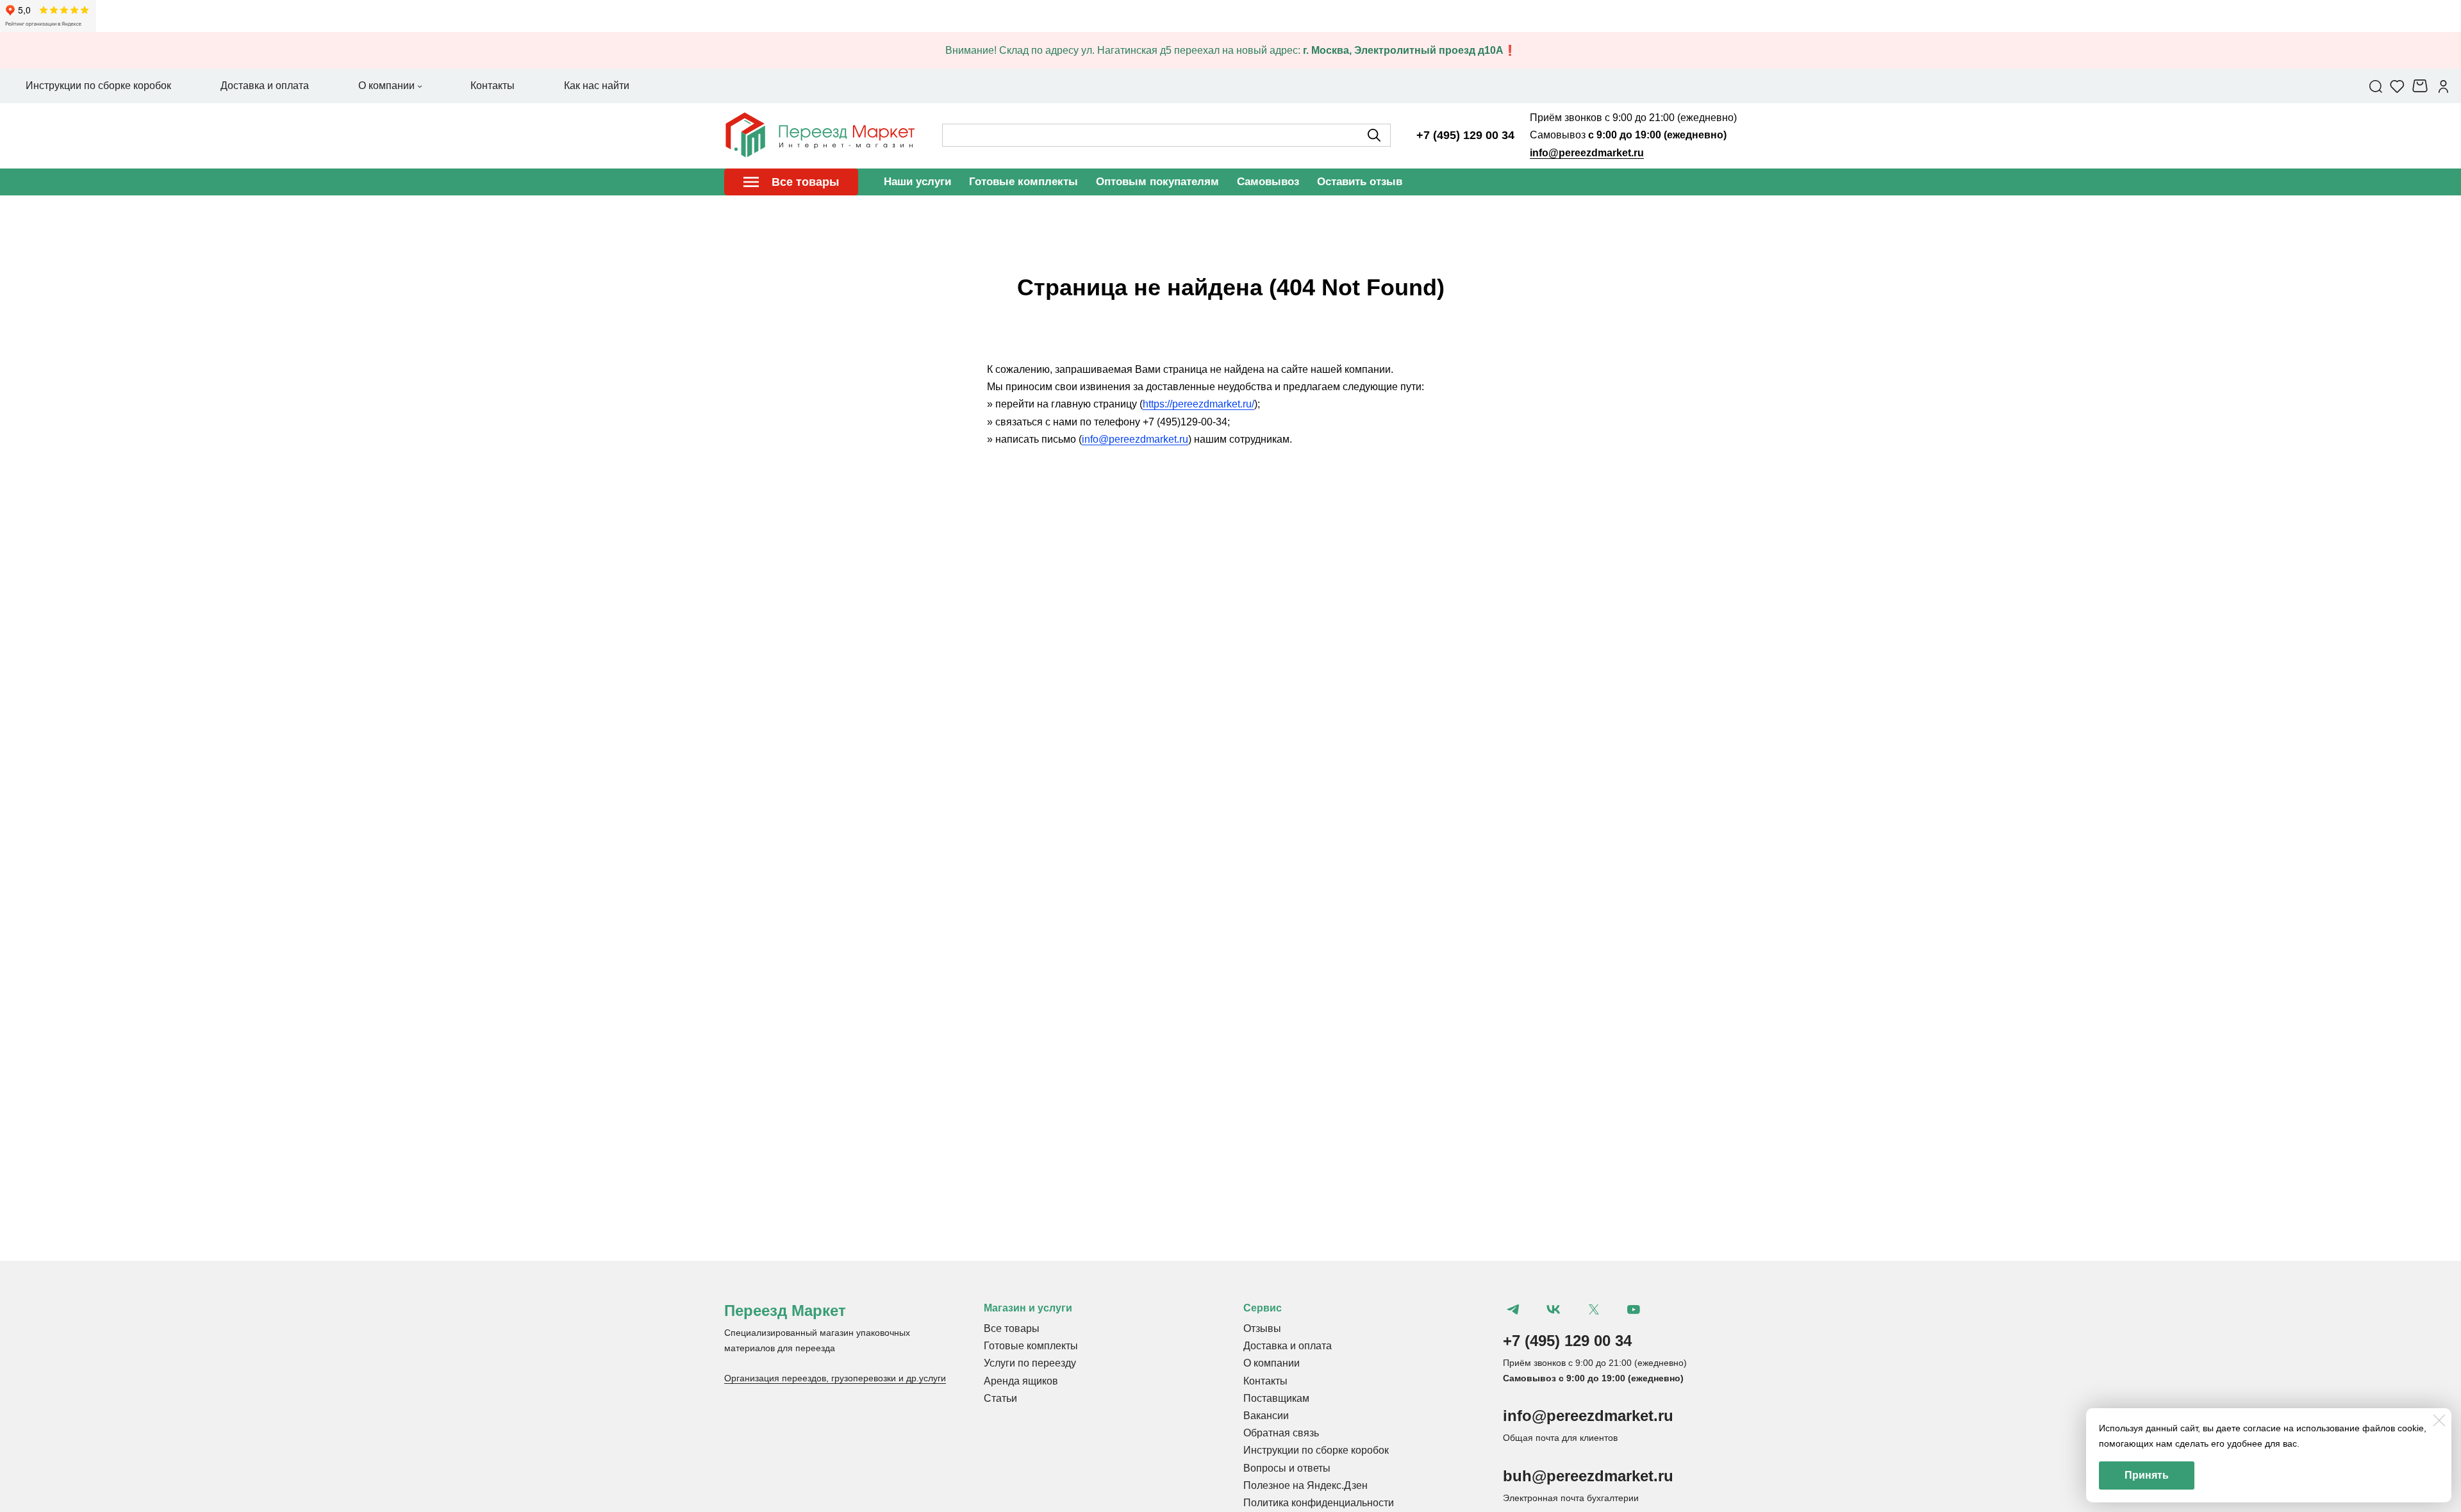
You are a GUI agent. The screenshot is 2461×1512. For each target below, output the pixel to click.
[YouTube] (1634, 1310)
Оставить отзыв (1360, 182)
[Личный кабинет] (2443, 86)
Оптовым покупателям (1157, 182)
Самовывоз (1268, 182)
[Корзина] (2422, 86)
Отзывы (1262, 1328)
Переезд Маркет (785, 1311)
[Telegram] (1513, 1310)
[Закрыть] (2439, 1420)
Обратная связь (1281, 1433)
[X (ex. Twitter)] (1593, 1310)
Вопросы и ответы (1287, 1468)
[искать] (1374, 135)
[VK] (1554, 1310)
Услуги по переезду (1030, 1363)
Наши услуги (917, 182)
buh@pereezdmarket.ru (1588, 1476)
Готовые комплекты (1023, 182)
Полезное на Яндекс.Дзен (1305, 1485)
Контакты (1265, 1381)
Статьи (1000, 1398)
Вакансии (1266, 1416)
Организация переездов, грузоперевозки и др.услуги (835, 1378)
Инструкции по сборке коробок (1316, 1450)
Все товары (1012, 1328)
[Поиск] (2376, 86)
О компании (1272, 1363)
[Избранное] (2397, 86)
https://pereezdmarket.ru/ (1198, 404)
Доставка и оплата (1288, 1346)
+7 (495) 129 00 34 (1465, 135)
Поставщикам (1276, 1398)
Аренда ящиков (1021, 1381)
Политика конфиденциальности (1319, 1503)
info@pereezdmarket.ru (1587, 153)
